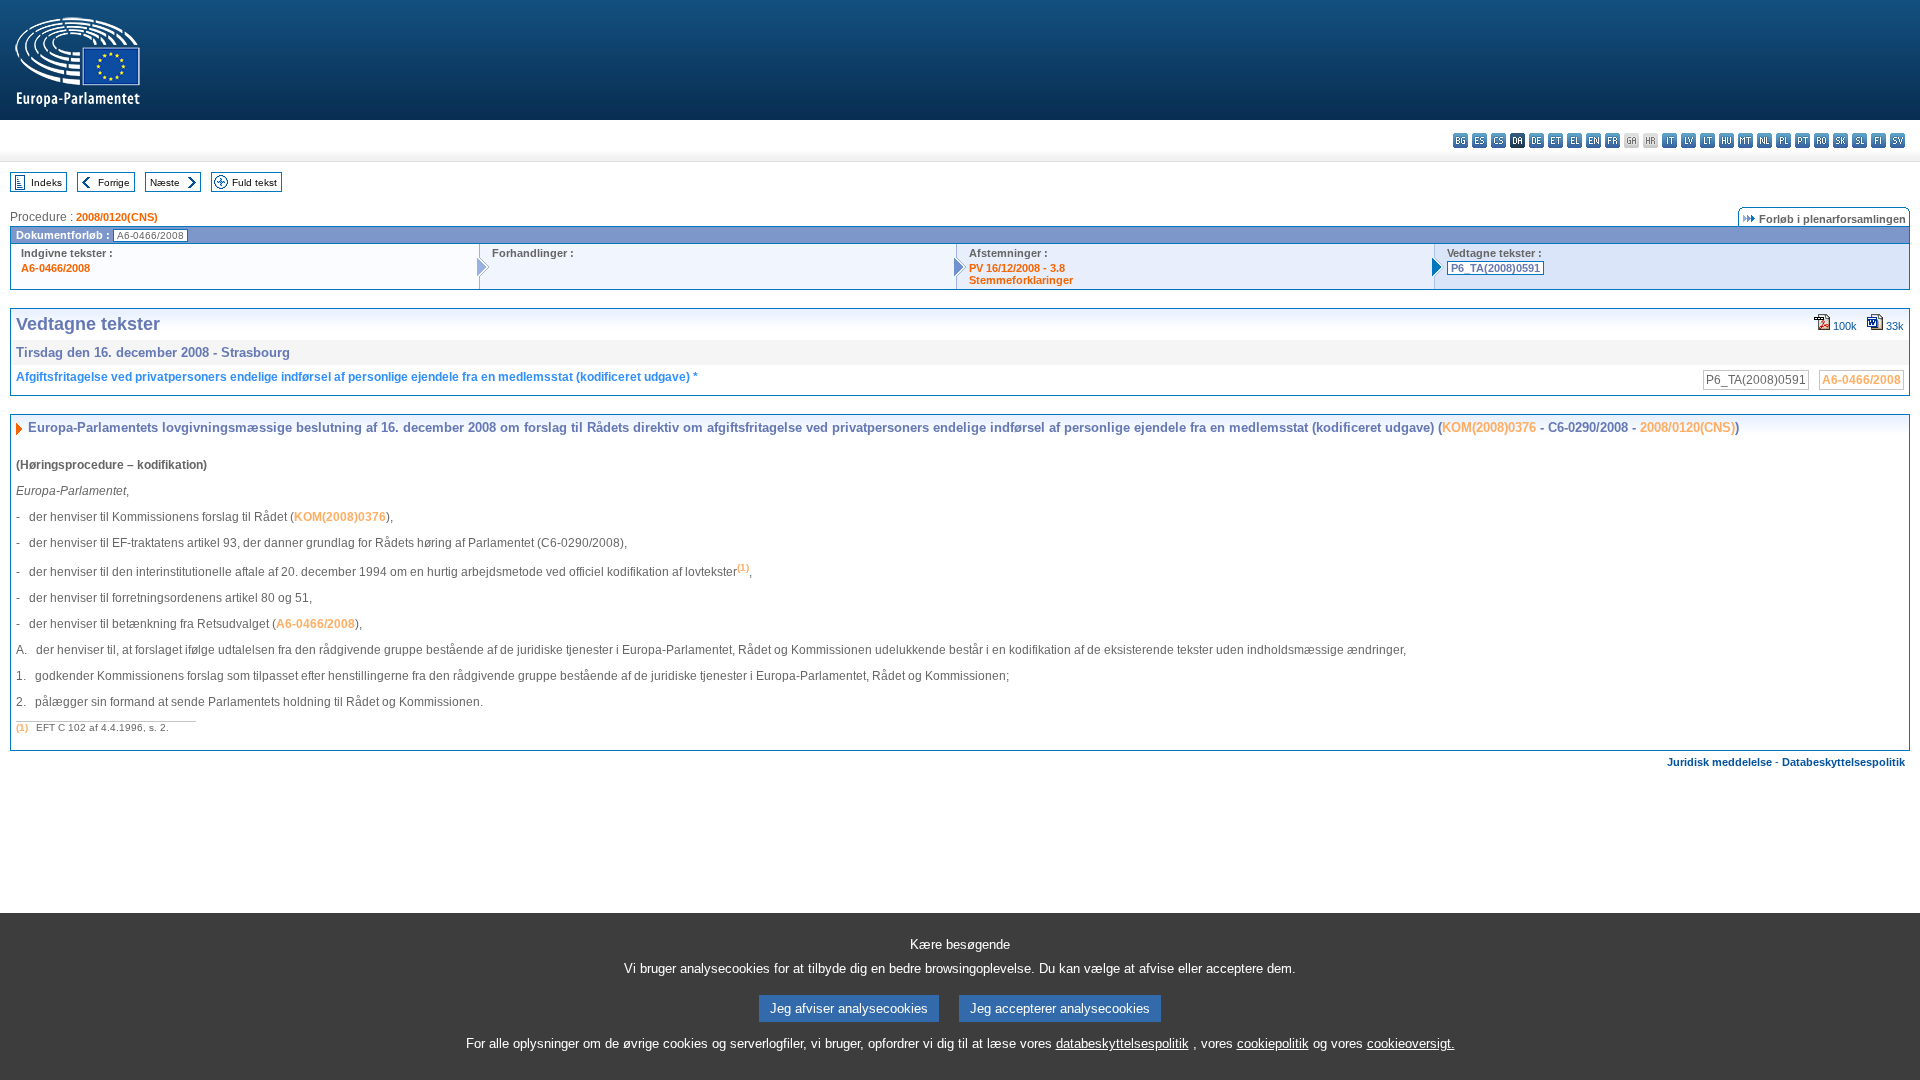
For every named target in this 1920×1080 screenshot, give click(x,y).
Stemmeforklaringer (1021, 280)
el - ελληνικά (1574, 140)
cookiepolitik (1273, 1043)
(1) (22, 727)
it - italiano (1669, 140)
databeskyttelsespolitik (1122, 1043)
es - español (1479, 140)
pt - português (1802, 140)
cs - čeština (1498, 140)
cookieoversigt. (1411, 1043)
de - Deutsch (1536, 140)
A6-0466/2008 (55, 268)
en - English (1593, 140)
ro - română (1821, 140)
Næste (165, 182)
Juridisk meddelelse (1719, 762)
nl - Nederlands (1764, 140)
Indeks (46, 182)
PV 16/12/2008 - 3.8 (1017, 268)
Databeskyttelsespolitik (1843, 762)
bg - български (1460, 140)
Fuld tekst (254, 182)
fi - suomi (1878, 140)
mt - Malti (1745, 140)
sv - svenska (1897, 140)
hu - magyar (1726, 140)
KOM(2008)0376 (1489, 427)
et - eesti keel (1555, 140)
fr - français (1612, 140)
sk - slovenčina (1840, 140)
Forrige (114, 182)
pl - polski (1783, 140)
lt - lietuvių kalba (1707, 140)
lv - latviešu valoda (1688, 140)
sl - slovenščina (1859, 140)
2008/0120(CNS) (117, 217)
